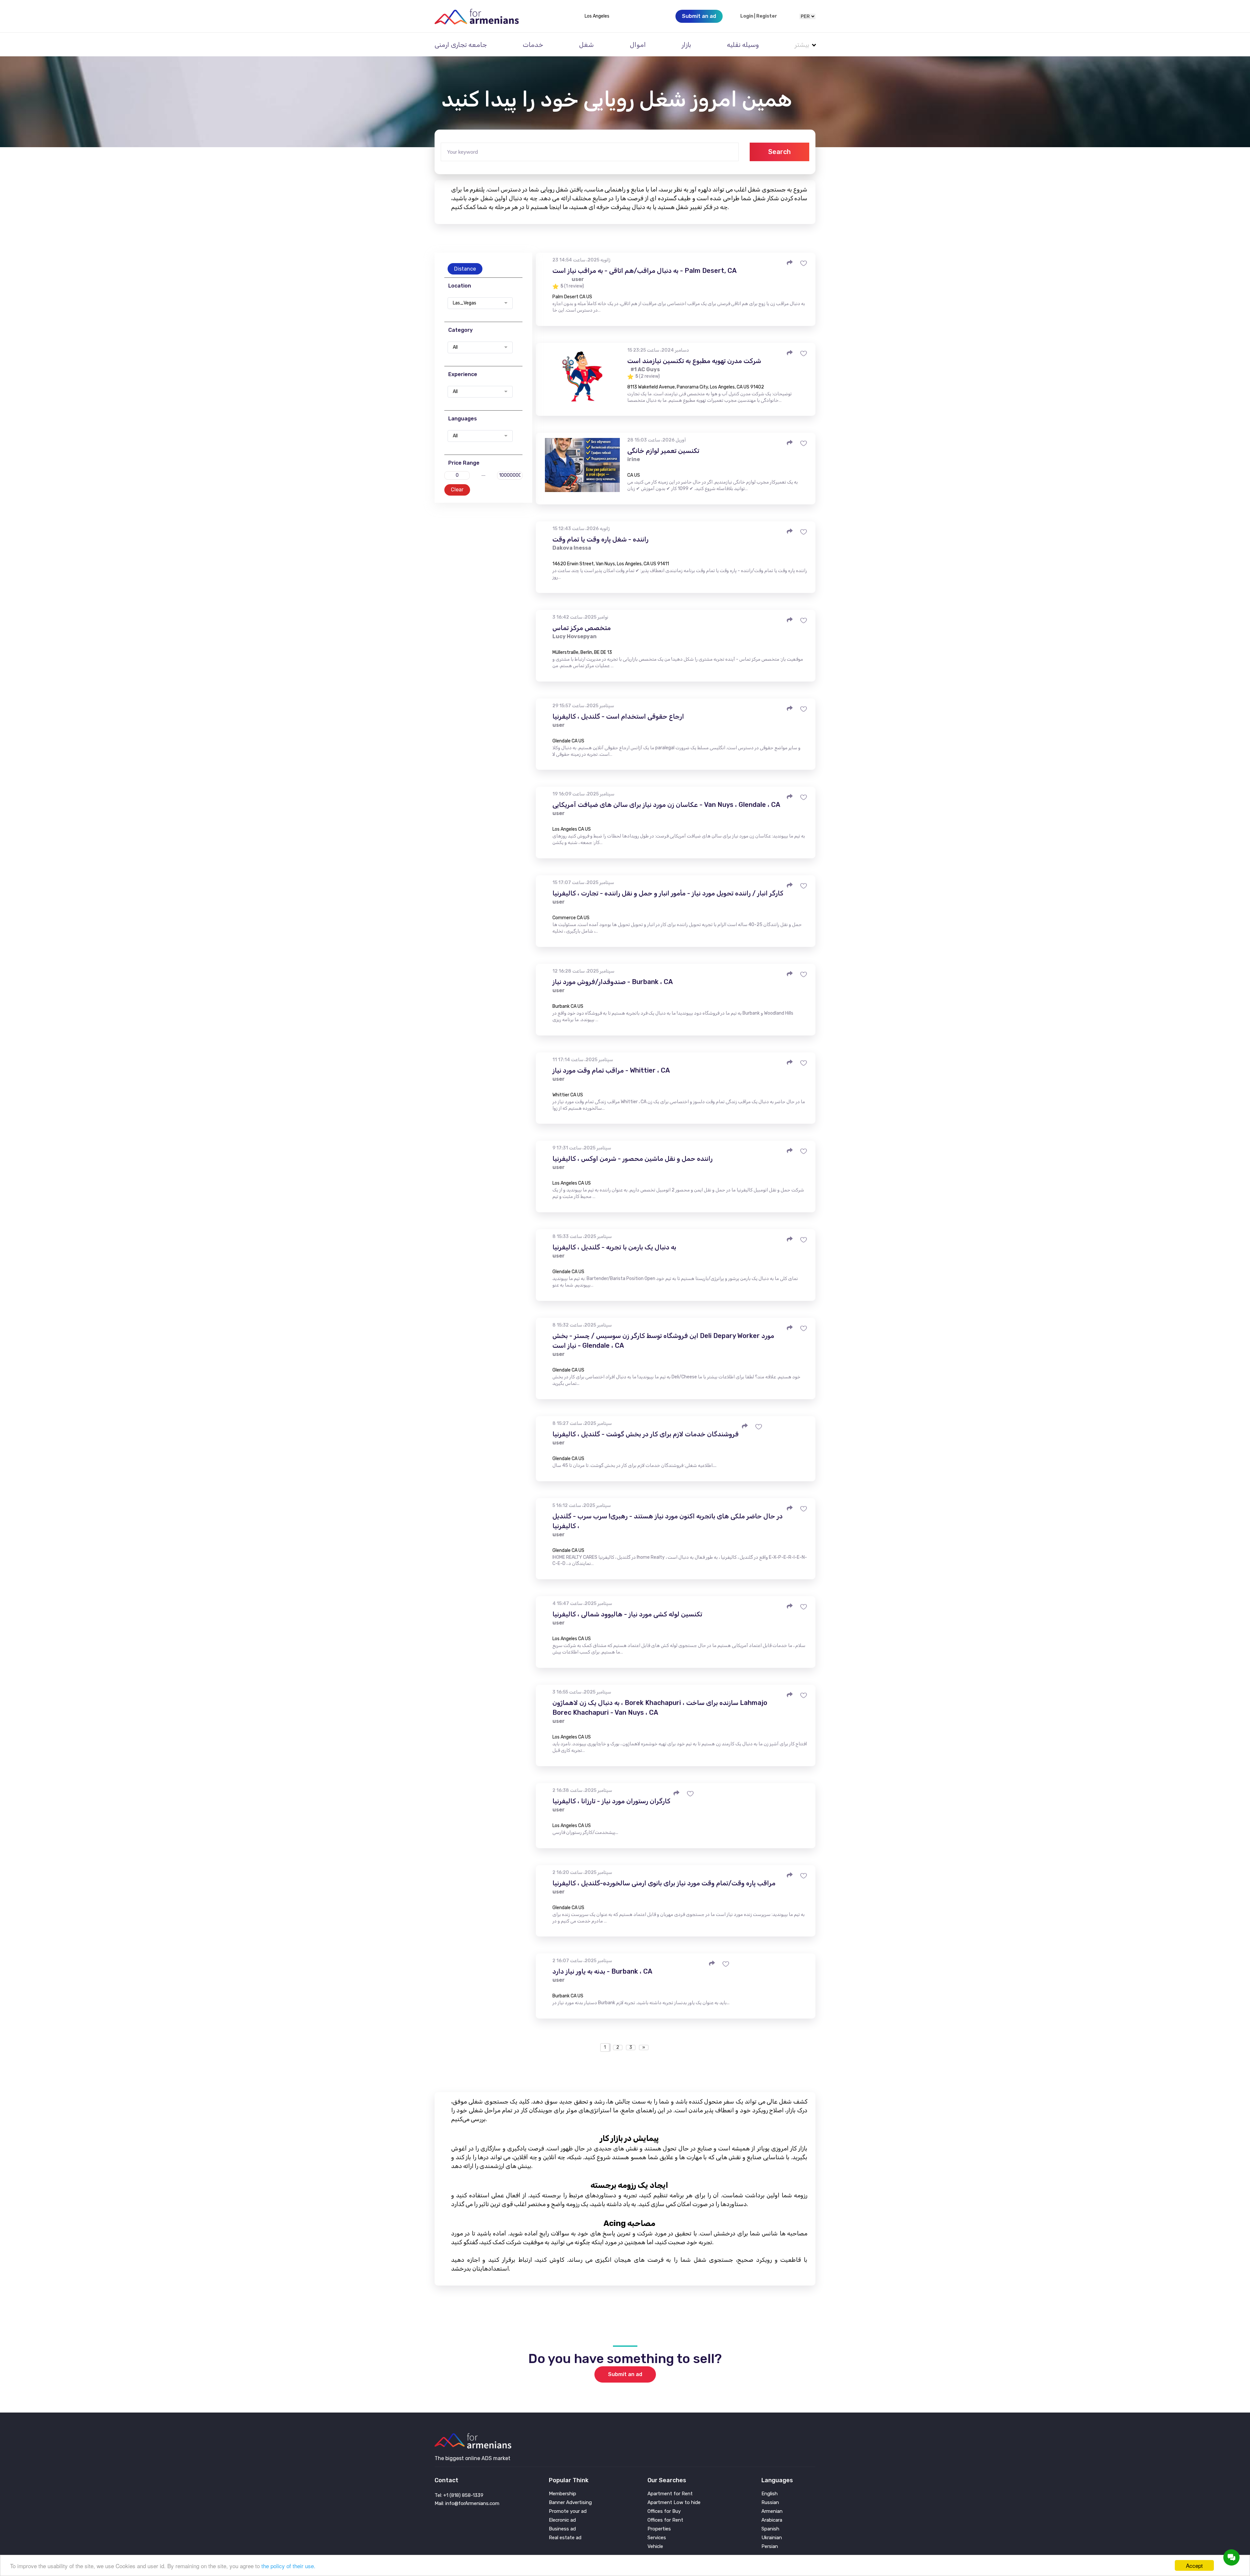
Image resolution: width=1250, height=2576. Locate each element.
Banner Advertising (570, 2503)
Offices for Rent (665, 2520)
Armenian (772, 2511)
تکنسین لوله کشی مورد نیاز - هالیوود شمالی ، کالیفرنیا (627, 1614)
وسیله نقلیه (743, 45)
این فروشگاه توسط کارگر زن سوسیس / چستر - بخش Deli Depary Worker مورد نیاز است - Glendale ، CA (663, 1341)
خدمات (533, 45)
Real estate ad (565, 2538)
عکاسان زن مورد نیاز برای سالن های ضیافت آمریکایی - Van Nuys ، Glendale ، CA (666, 805)
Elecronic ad (562, 2520)
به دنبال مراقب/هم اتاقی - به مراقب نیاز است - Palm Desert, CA (645, 271)
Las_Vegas (465, 303)
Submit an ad (625, 2374)
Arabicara (772, 2520)
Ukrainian (772, 2538)
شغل (586, 45)
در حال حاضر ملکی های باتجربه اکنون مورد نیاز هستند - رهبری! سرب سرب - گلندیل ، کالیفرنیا (667, 1521)
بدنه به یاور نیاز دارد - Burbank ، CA (602, 1971)
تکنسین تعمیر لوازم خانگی (663, 451)
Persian (770, 2547)
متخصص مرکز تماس (582, 628)
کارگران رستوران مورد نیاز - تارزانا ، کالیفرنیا (611, 1801)
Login (747, 16)
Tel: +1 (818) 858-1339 (459, 2495)
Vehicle (655, 2547)
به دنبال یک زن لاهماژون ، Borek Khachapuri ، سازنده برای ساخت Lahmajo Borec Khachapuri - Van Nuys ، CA (660, 1708)
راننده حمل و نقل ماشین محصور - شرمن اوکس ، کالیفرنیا (632, 1159)
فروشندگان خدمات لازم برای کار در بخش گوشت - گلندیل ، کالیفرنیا (646, 1434)
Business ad (562, 2529)
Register (767, 16)
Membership (562, 2494)
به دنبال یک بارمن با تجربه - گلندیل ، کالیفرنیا (614, 1247)
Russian (770, 2503)
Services (657, 2538)
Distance (465, 269)
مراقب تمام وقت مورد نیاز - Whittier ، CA (611, 1070)
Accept (1194, 2565)
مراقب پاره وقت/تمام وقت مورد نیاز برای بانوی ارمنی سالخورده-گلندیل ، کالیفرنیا (664, 1883)
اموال (638, 45)
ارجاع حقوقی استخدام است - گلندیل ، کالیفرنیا (618, 716)
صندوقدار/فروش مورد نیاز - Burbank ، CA (613, 982)
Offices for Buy (664, 2511)
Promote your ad (568, 2511)
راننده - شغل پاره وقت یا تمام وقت (600, 539)
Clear (457, 490)
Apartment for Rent (670, 2494)
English (770, 2494)
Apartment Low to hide (674, 2503)
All (455, 347)
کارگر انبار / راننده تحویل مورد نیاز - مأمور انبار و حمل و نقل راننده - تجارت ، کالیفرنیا (668, 893)
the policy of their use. (288, 2566)
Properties (659, 2529)
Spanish (770, 2529)
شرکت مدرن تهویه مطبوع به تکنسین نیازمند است (694, 361)
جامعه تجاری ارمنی (461, 45)
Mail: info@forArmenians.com (467, 2503)
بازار (686, 45)
